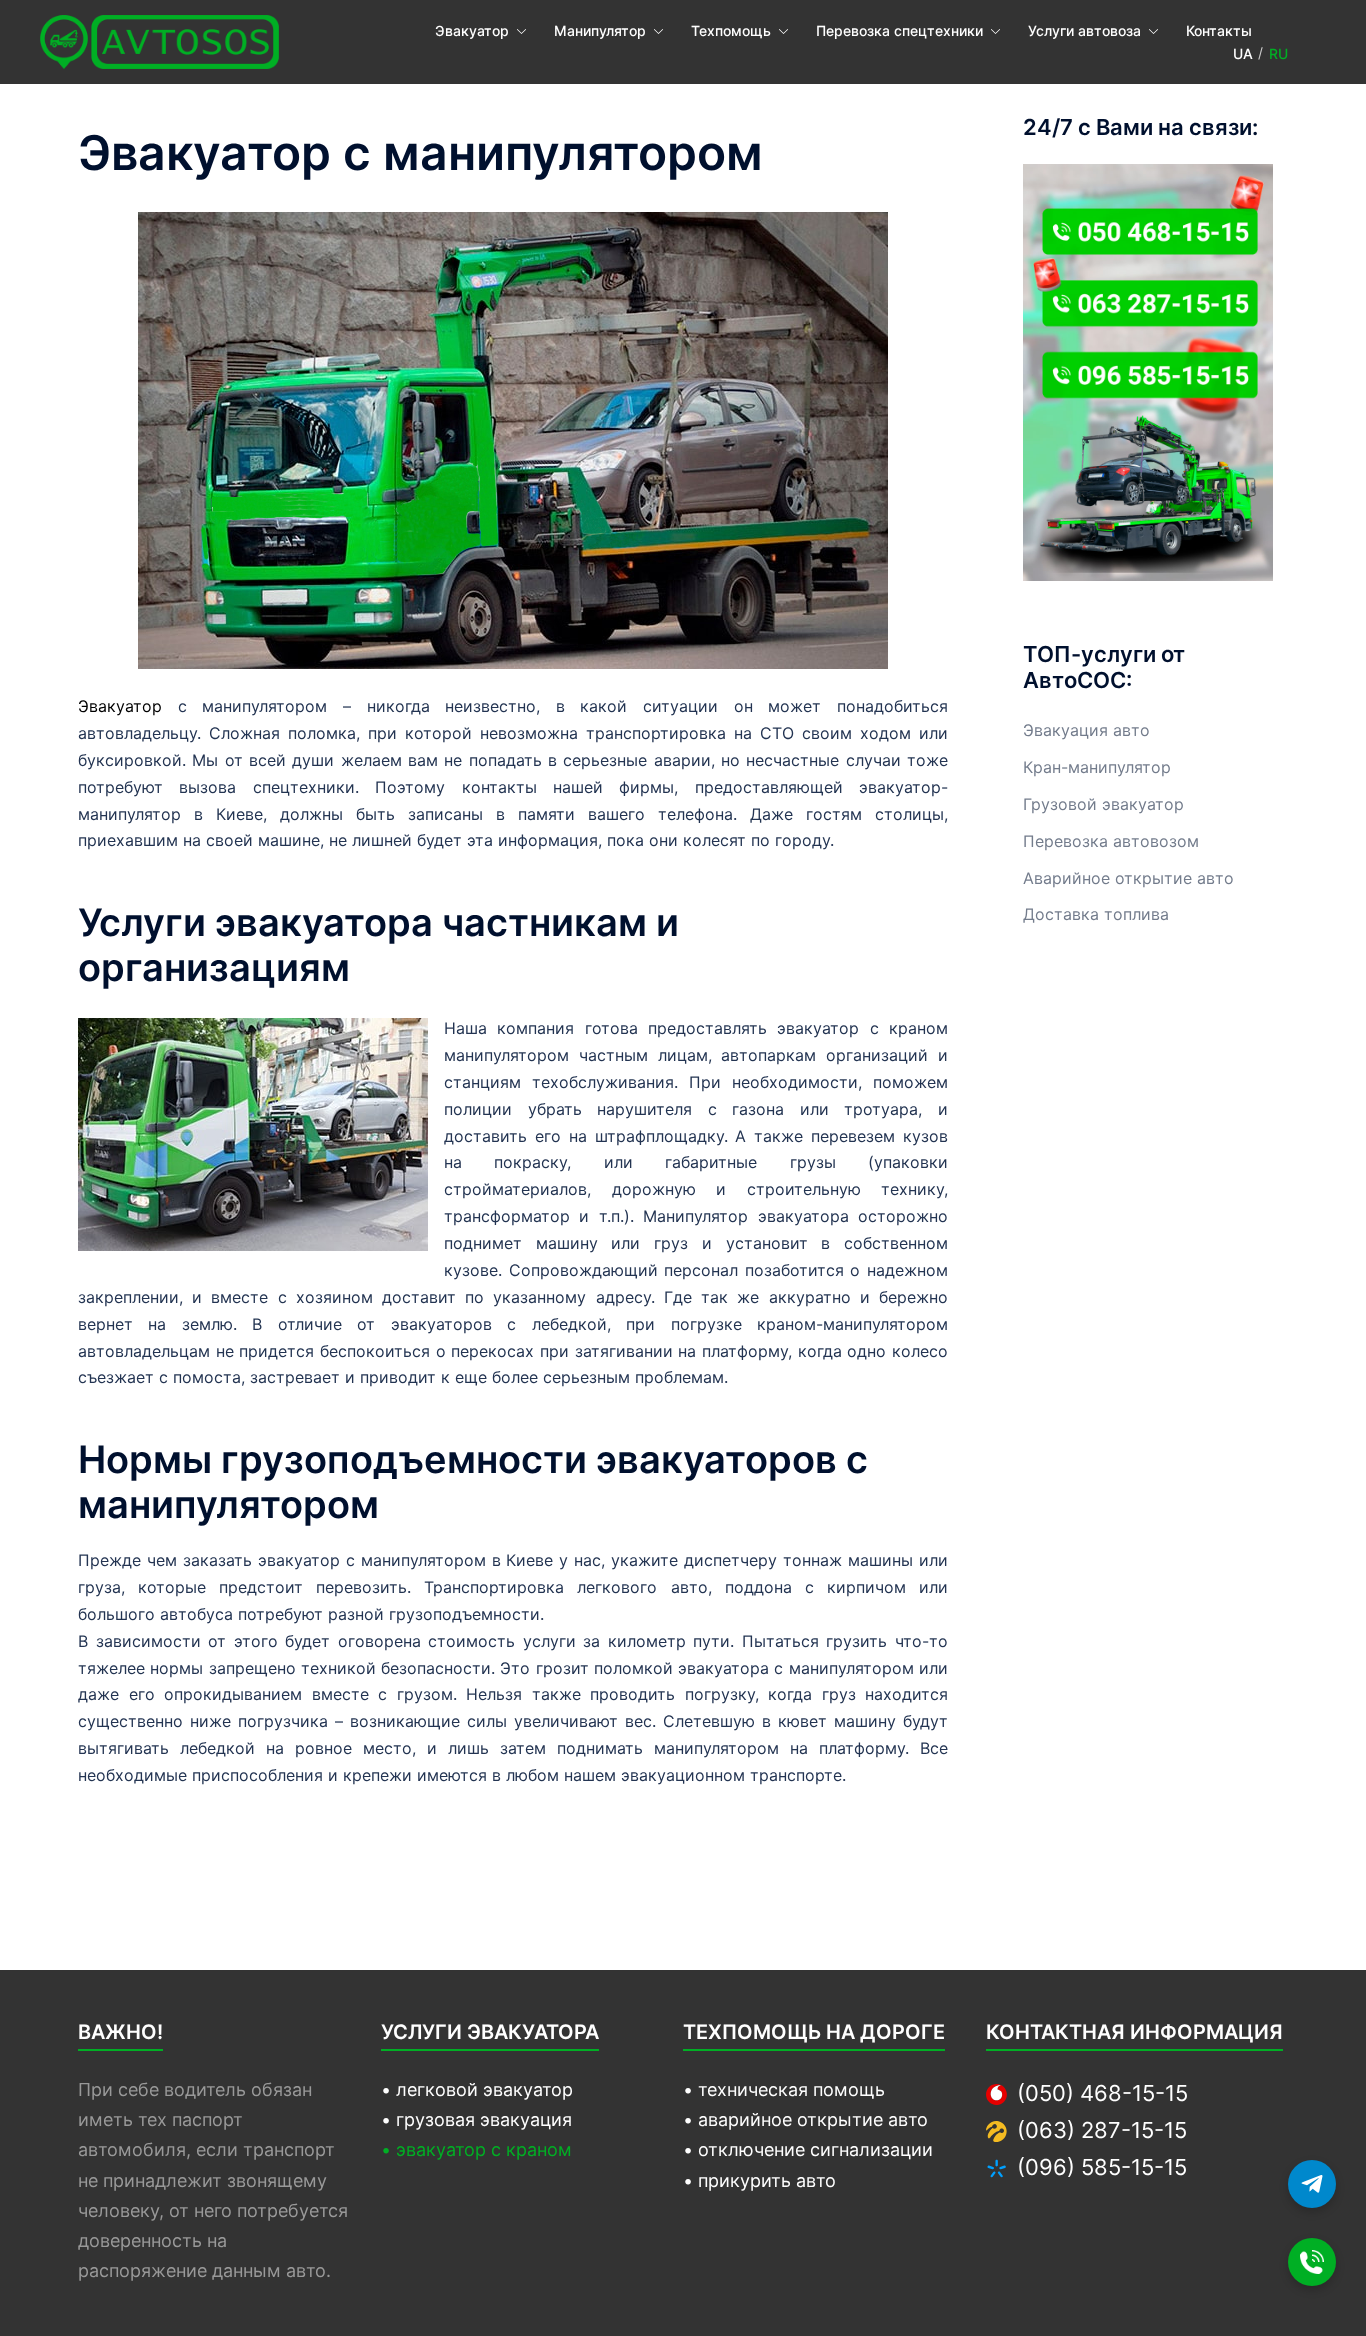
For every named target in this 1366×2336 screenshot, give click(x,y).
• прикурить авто (759, 2180)
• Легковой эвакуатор (477, 2089)
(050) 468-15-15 (1102, 2093)
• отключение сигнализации (808, 2149)
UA (1243, 53)
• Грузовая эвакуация (476, 2119)
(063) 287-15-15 (1102, 2130)
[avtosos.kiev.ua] (159, 41)
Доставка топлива (1096, 914)
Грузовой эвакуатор (1103, 804)
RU (1278, 53)
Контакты (1219, 30)
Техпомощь (731, 30)
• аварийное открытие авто (805, 2119)
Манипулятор (600, 30)
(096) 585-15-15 (1102, 2167)
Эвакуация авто (1086, 730)
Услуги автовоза (1084, 30)
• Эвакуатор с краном (476, 2149)
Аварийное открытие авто (1128, 878)
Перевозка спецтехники (899, 30)
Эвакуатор (472, 30)
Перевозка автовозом (1111, 841)
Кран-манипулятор (1097, 767)
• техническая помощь (784, 2089)
